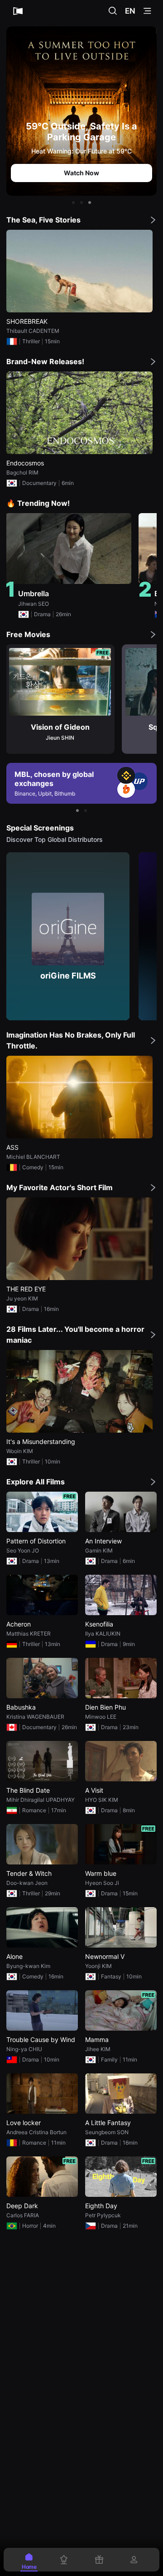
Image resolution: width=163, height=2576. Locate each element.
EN (130, 11)
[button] (73, 203)
